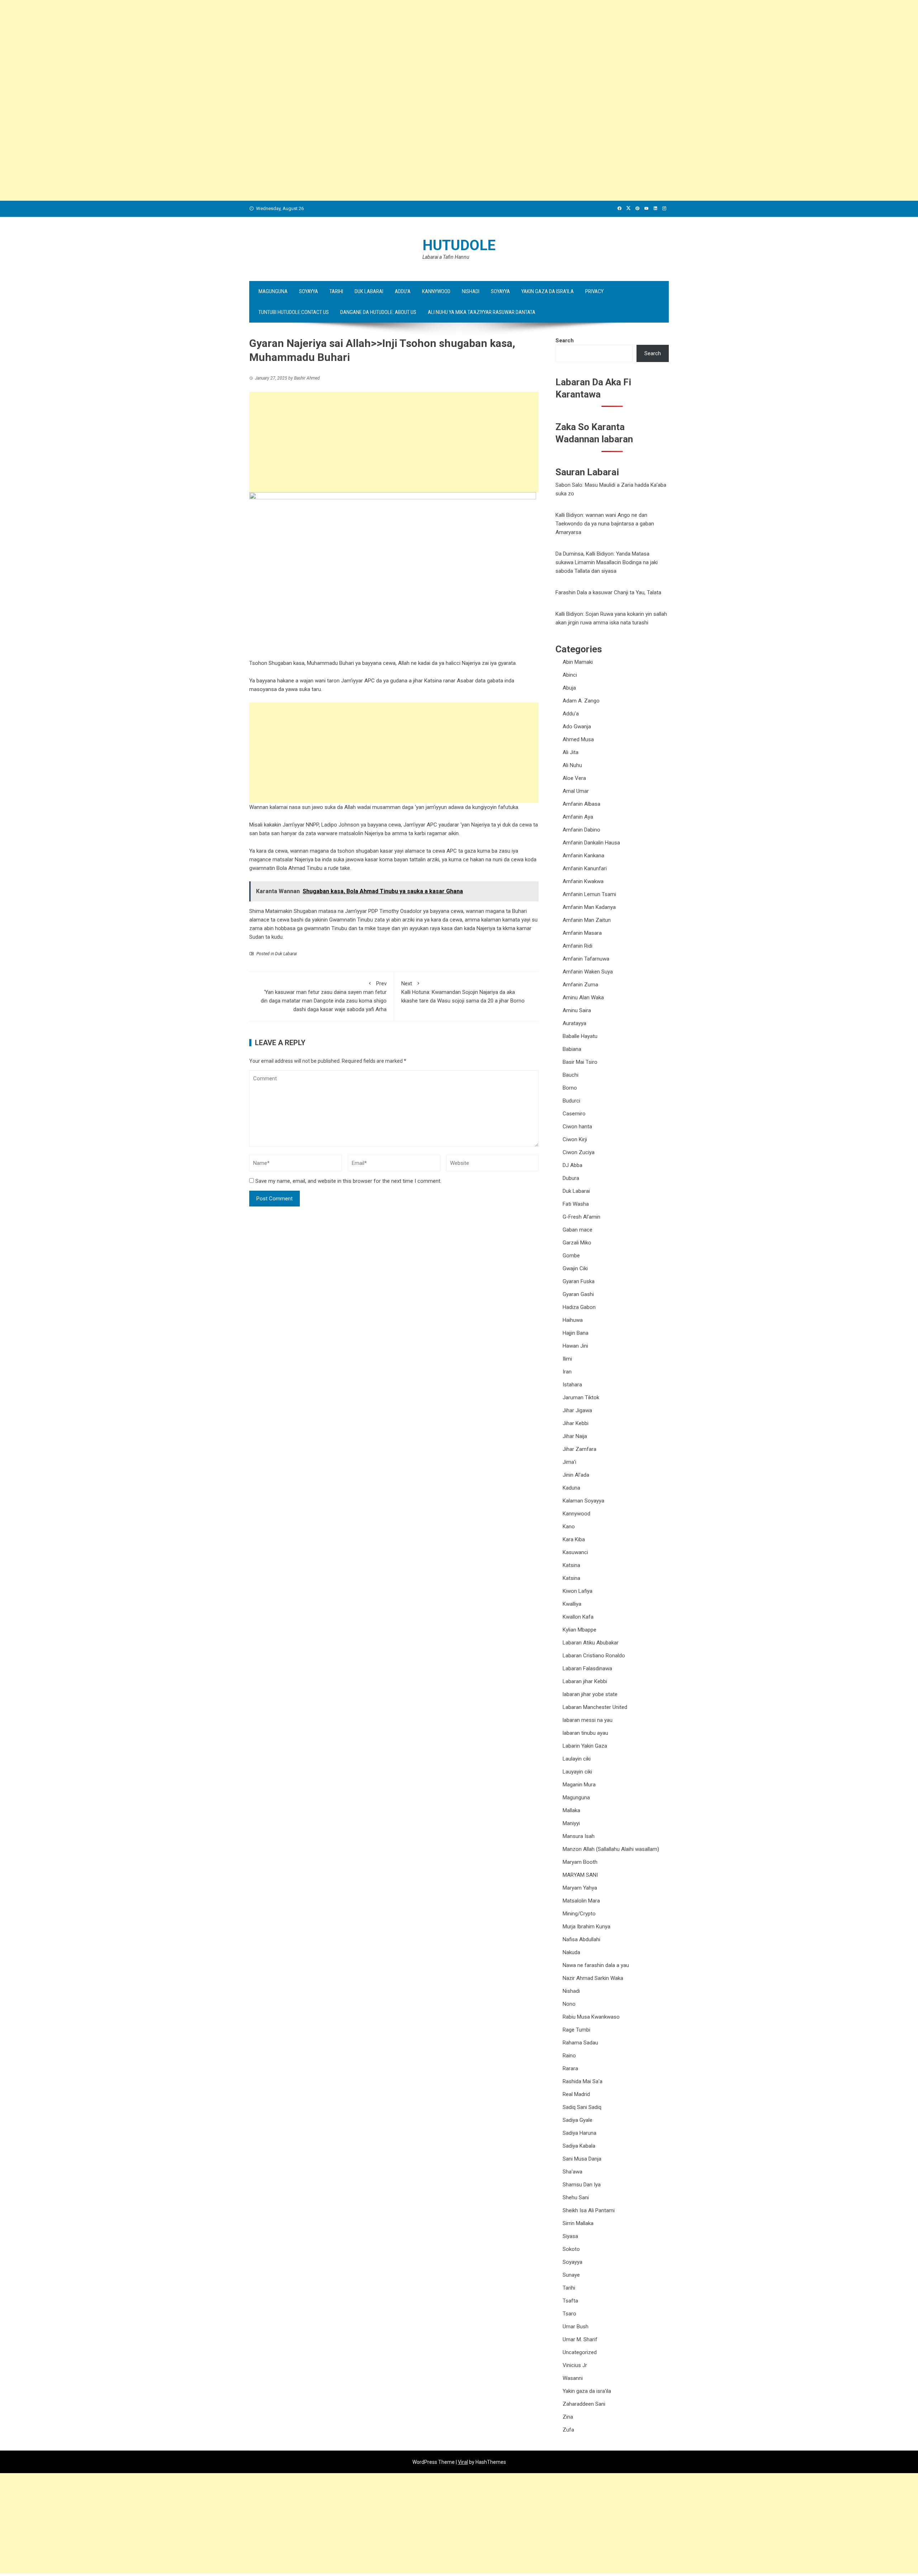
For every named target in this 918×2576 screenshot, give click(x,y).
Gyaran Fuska (579, 1281)
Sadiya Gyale (578, 2120)
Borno (570, 1088)
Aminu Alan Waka (583, 997)
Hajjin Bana (576, 1333)
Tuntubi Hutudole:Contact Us (294, 312)
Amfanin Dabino (581, 830)
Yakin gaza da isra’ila (548, 291)
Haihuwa (573, 1320)
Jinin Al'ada (576, 1475)
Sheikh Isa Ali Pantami (589, 2210)
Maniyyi (571, 1823)
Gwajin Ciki (575, 1268)
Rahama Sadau (580, 2043)
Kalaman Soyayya (583, 1501)
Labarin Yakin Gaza (585, 1746)
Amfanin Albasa (581, 804)
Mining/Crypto (579, 1914)
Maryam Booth (580, 1862)
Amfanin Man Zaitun (587, 920)
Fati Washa (576, 1204)
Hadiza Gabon (579, 1307)
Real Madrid (576, 2094)
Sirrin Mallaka (578, 2223)
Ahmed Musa (578, 739)
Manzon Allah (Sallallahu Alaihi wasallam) (611, 1849)
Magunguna (273, 291)
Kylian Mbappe (579, 1630)
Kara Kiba (574, 1539)
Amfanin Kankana (583, 856)
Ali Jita (571, 752)
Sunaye (571, 2275)
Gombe (571, 1256)
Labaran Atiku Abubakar (591, 1643)
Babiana (572, 1049)
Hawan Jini (575, 1346)
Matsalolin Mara (581, 1901)
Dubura (571, 1178)
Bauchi (571, 1075)
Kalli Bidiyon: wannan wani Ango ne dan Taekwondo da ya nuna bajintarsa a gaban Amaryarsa (605, 524)
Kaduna (571, 1488)
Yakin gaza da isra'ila (587, 2391)
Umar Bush (576, 2327)
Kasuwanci (575, 1552)
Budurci (571, 1101)
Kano (569, 1527)
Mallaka (571, 1810)
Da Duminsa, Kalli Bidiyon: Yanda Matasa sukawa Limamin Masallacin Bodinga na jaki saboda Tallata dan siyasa (607, 562)
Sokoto (571, 2249)
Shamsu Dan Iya (582, 2185)
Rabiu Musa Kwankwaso (591, 2017)
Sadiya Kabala (579, 2146)
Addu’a (403, 291)
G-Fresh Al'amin (581, 1217)
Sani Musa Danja (582, 2159)
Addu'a (571, 714)
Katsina (571, 1565)
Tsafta (570, 2301)
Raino (569, 2056)
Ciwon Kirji (575, 1139)
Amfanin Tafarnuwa (586, 959)
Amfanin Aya (578, 817)
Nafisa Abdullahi (581, 1939)
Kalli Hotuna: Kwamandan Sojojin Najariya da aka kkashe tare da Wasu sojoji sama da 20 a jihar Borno (463, 992)
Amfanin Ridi (578, 946)
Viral (463, 2462)
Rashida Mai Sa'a (583, 2081)
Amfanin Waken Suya (588, 972)
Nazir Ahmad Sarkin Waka (593, 1978)
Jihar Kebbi (576, 1423)
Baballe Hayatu (580, 1036)
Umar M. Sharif (580, 2339)
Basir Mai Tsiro (580, 1062)
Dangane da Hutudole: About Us (378, 312)
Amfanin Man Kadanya (589, 907)
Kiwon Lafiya (578, 1591)
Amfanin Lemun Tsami (589, 894)
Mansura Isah (579, 1836)
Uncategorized (580, 2352)
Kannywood (436, 291)
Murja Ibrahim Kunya (586, 1927)
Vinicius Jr (575, 2365)
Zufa (568, 2430)
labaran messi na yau (588, 1720)
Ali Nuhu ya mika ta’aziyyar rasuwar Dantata (482, 312)
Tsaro (569, 2314)
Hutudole (459, 245)
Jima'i (569, 1462)
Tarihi (336, 291)
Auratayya (574, 1023)
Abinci (570, 675)
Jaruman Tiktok (581, 1397)
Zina (568, 2417)
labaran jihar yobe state (590, 1694)
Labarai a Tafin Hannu (446, 257)
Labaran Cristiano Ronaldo (594, 1656)
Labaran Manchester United (595, 1707)
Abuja (569, 688)
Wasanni (573, 2378)
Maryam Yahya (580, 1888)
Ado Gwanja (577, 727)
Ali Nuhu (572, 765)
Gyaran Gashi (578, 1294)
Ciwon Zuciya (579, 1152)
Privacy (594, 291)
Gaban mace (578, 1230)
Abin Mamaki (578, 662)
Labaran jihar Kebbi (585, 1681)
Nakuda (571, 1952)
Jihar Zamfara (579, 1449)
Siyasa (570, 2236)
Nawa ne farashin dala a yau (596, 1965)
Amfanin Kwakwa (583, 881)
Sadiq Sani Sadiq (582, 2107)
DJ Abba (572, 1165)
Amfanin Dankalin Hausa (591, 843)
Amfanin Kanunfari (585, 868)
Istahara (572, 1385)
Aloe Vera (574, 778)
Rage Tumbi (576, 2030)
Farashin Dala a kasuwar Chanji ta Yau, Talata (608, 592)
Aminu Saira (577, 1010)
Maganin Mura (579, 1785)
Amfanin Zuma (580, 985)
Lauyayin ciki (577, 1772)
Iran (567, 1372)
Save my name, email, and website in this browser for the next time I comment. (348, 1181)
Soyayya (309, 291)
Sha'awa (572, 2172)
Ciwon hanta (577, 1127)
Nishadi (471, 291)
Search (565, 341)
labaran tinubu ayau (585, 1733)
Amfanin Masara (582, 933)
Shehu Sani (576, 2198)
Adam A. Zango (581, 701)
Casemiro (574, 1114)
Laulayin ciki (577, 1759)
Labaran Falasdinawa (587, 1668)
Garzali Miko (577, 1243)
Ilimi (567, 1359)
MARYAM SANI (580, 1875)
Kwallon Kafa (578, 1617)
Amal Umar (576, 791)
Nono (569, 2004)
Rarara (570, 2068)
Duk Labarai (369, 291)
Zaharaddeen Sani (584, 2404)
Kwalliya (572, 1604)
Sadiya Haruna (579, 2133)
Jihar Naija (575, 1436)
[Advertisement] (215, 50)
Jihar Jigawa (577, 1410)
